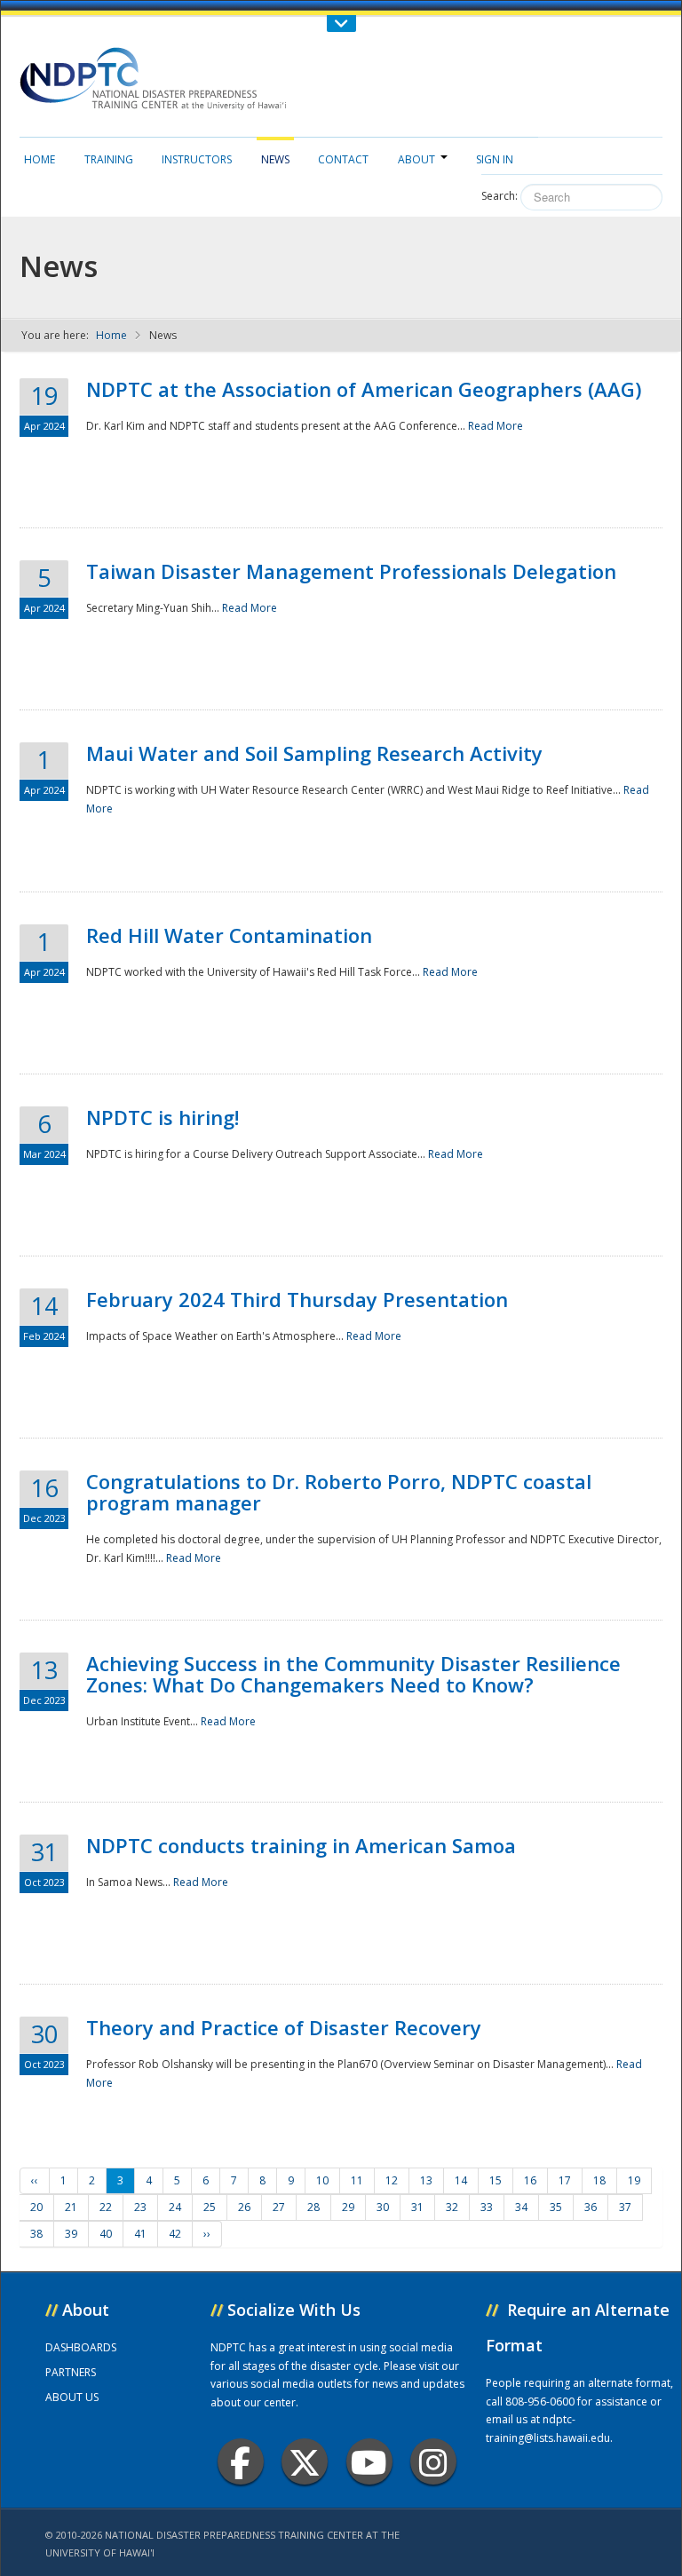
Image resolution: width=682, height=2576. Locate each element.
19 (634, 2180)
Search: (500, 196)
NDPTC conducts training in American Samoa (301, 1845)
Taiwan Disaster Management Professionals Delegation (351, 571)
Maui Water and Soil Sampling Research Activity (314, 753)
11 (357, 2180)
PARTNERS (71, 2372)
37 (625, 2207)
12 (392, 2180)
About (416, 159)
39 (71, 2234)
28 (313, 2207)
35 (556, 2207)
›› (207, 2234)
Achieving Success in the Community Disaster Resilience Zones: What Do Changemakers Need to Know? (353, 1674)
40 (106, 2234)
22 (106, 2207)
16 (530, 2180)
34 (521, 2207)
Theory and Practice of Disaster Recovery (284, 2027)
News (275, 159)
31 (417, 2207)
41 (140, 2234)
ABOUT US (72, 2397)
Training (109, 159)
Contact (343, 159)
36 (591, 2207)
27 (279, 2207)
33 (487, 2207)
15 (496, 2180)
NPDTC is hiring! (163, 1117)
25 (210, 2207)
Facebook (241, 2461)
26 (244, 2207)
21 (71, 2207)
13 (426, 2180)
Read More (496, 426)
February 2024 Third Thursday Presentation (297, 1299)
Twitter (305, 2461)
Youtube (369, 2461)
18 (599, 2180)
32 (452, 2207)
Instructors (197, 159)
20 (36, 2207)
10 (322, 2180)
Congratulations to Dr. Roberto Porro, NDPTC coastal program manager (339, 1492)
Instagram (433, 2461)
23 (140, 2207)
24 (175, 2207)
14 (461, 2180)
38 (36, 2234)
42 (175, 2234)
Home (40, 159)
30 (383, 2207)
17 (565, 2180)
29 (348, 2207)
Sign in (495, 159)
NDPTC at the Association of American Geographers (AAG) (364, 389)
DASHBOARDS (81, 2347)
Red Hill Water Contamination (229, 935)
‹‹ (35, 2180)
